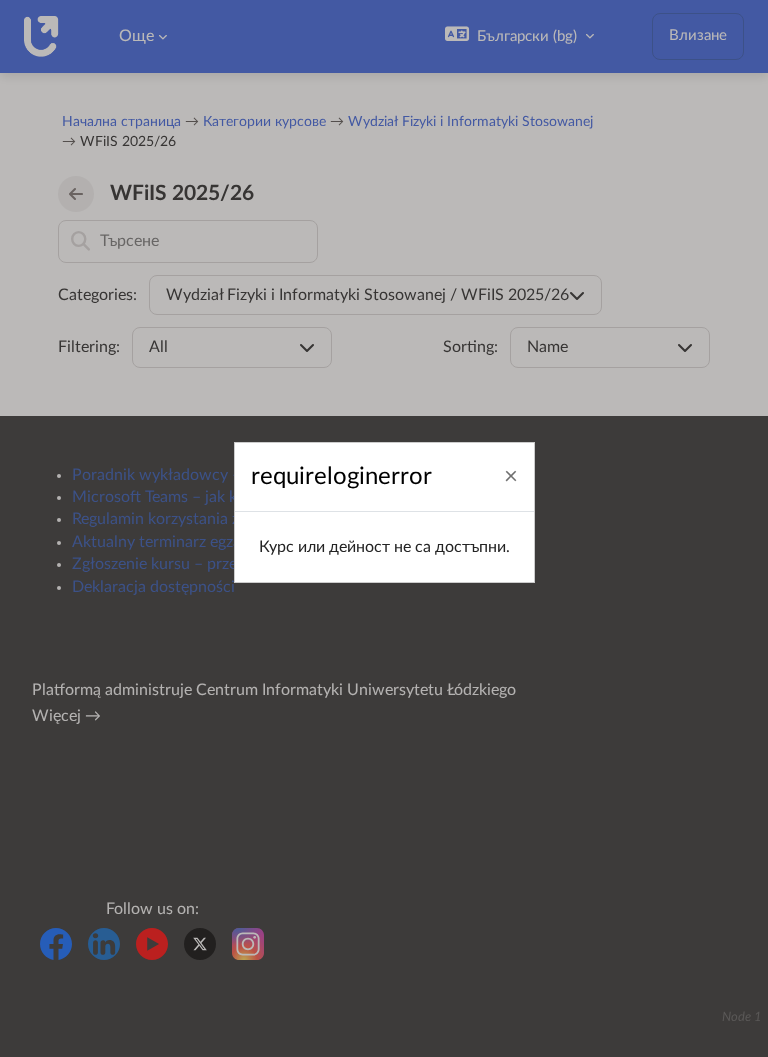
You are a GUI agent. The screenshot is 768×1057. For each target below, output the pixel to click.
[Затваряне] (511, 477)
